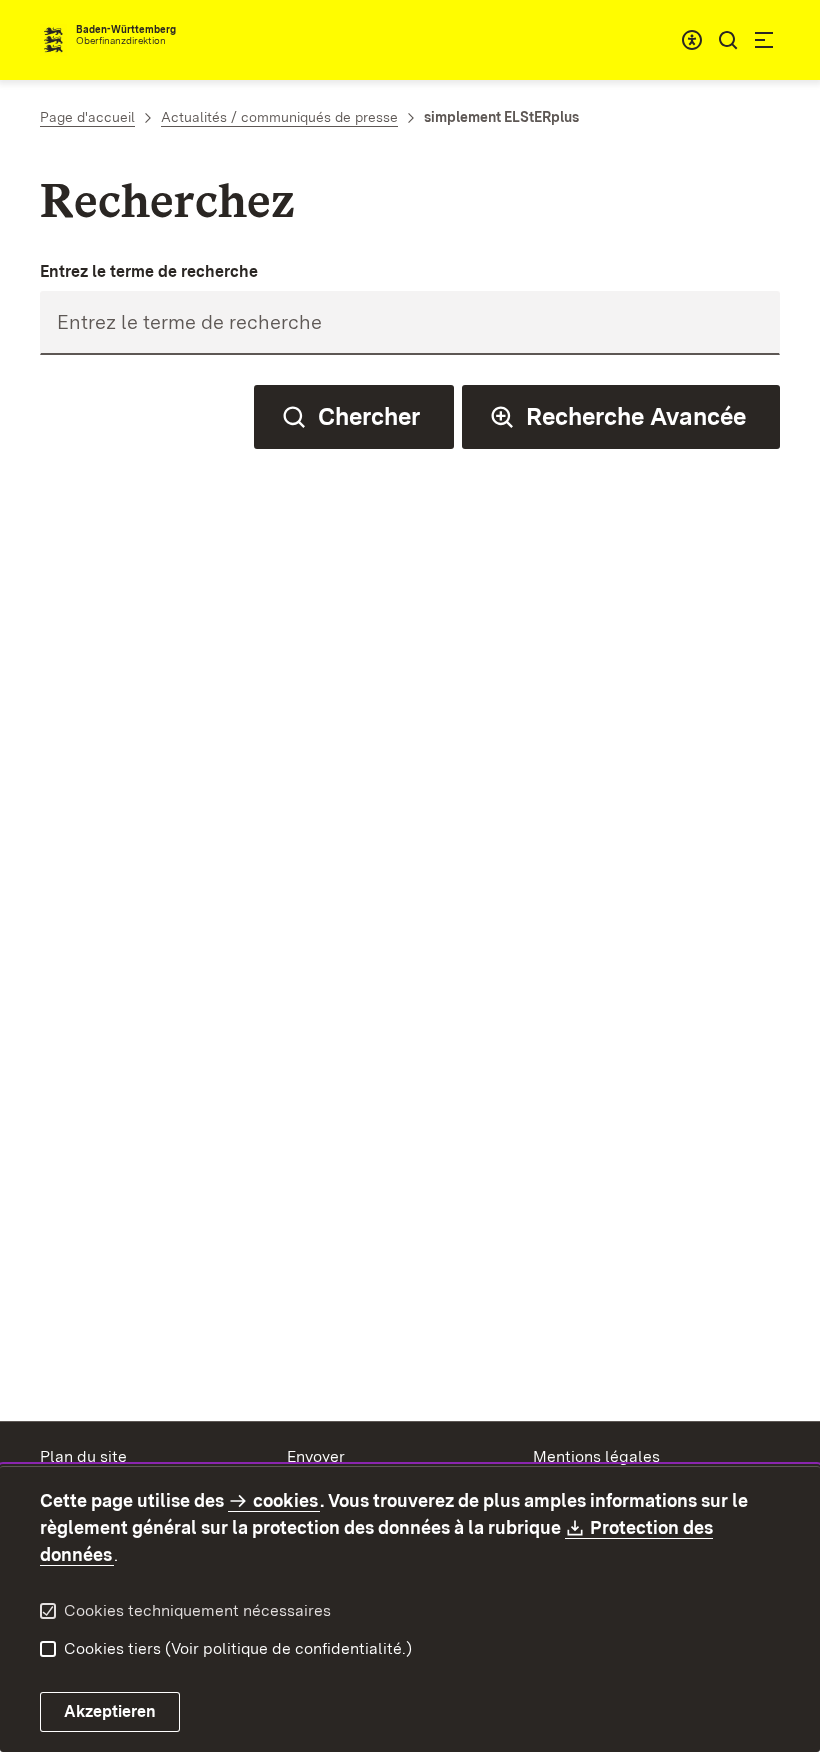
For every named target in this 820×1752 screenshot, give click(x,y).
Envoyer (316, 1456)
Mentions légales (596, 1456)
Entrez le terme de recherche (149, 271)
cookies (285, 1500)
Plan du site (83, 1456)
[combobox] (692, 40)
